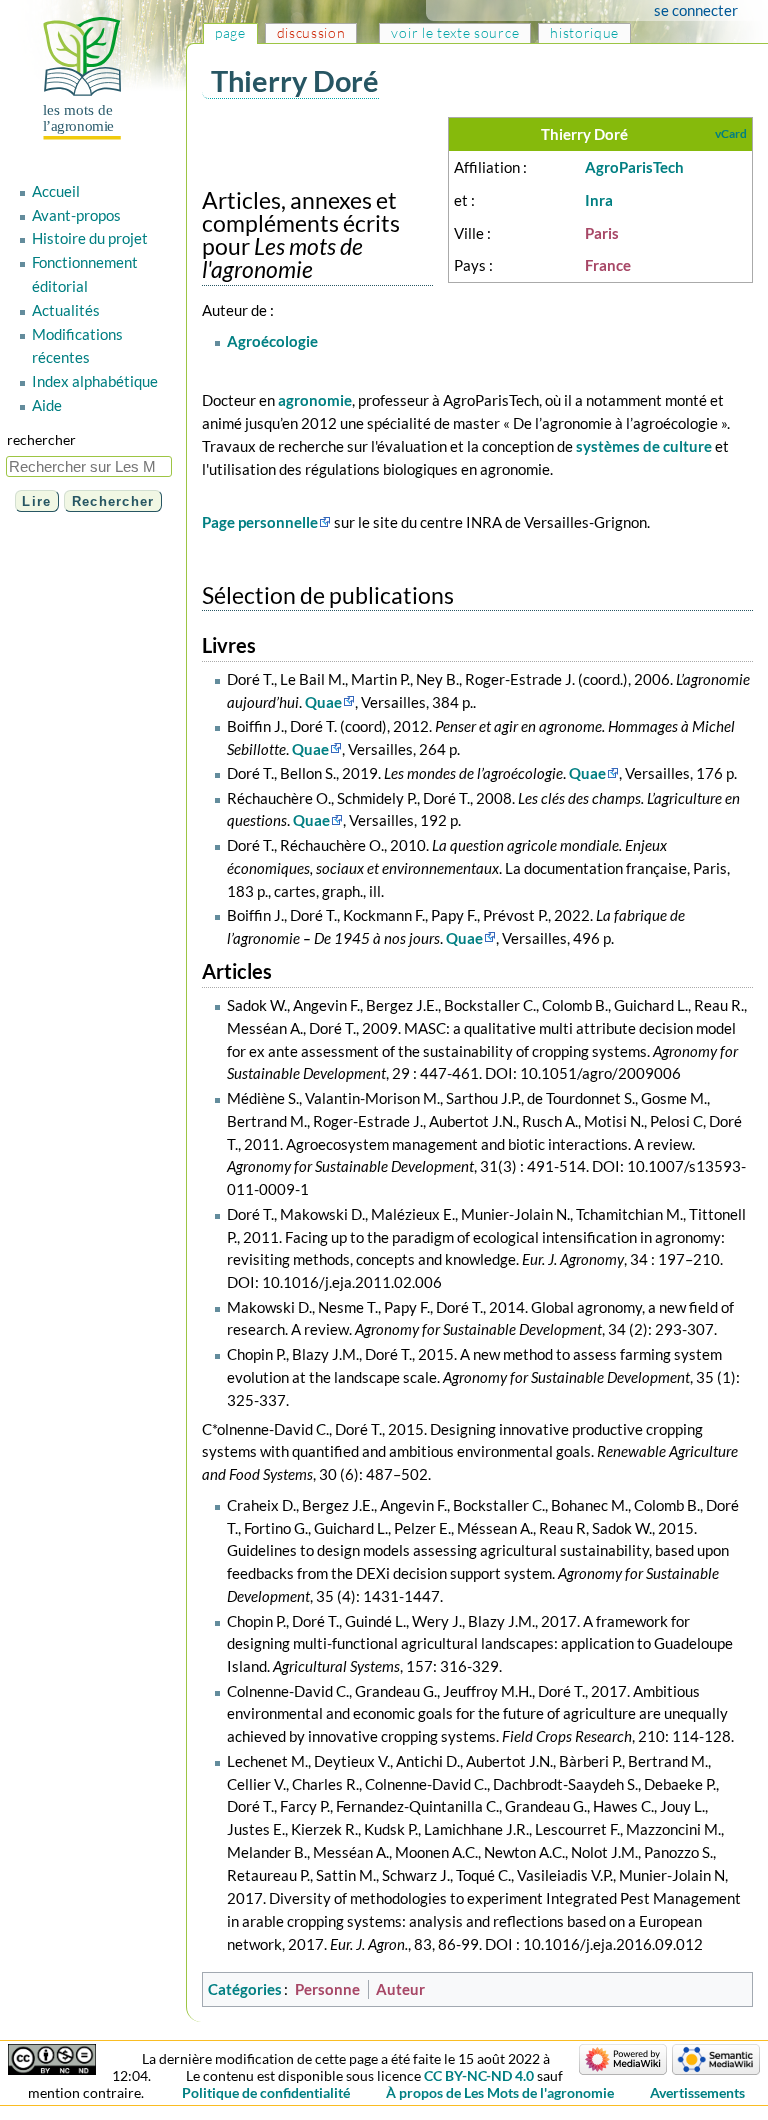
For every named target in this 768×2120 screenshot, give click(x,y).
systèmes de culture (644, 446)
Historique (584, 32)
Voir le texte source (455, 32)
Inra (599, 200)
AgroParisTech (634, 167)
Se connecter (696, 10)
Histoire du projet (90, 238)
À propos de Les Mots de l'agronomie (500, 2092)
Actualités (66, 310)
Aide (47, 405)
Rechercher (41, 439)
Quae (323, 702)
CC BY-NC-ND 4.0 (479, 2075)
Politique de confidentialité (266, 2092)
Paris (602, 233)
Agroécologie (272, 341)
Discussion (311, 32)
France (608, 265)
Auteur (400, 1989)
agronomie (315, 400)
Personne (327, 1989)
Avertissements (697, 2092)
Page (230, 32)
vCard (731, 133)
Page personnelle (260, 522)
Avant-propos (76, 215)
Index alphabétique (95, 381)
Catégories (245, 1989)
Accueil (56, 191)
